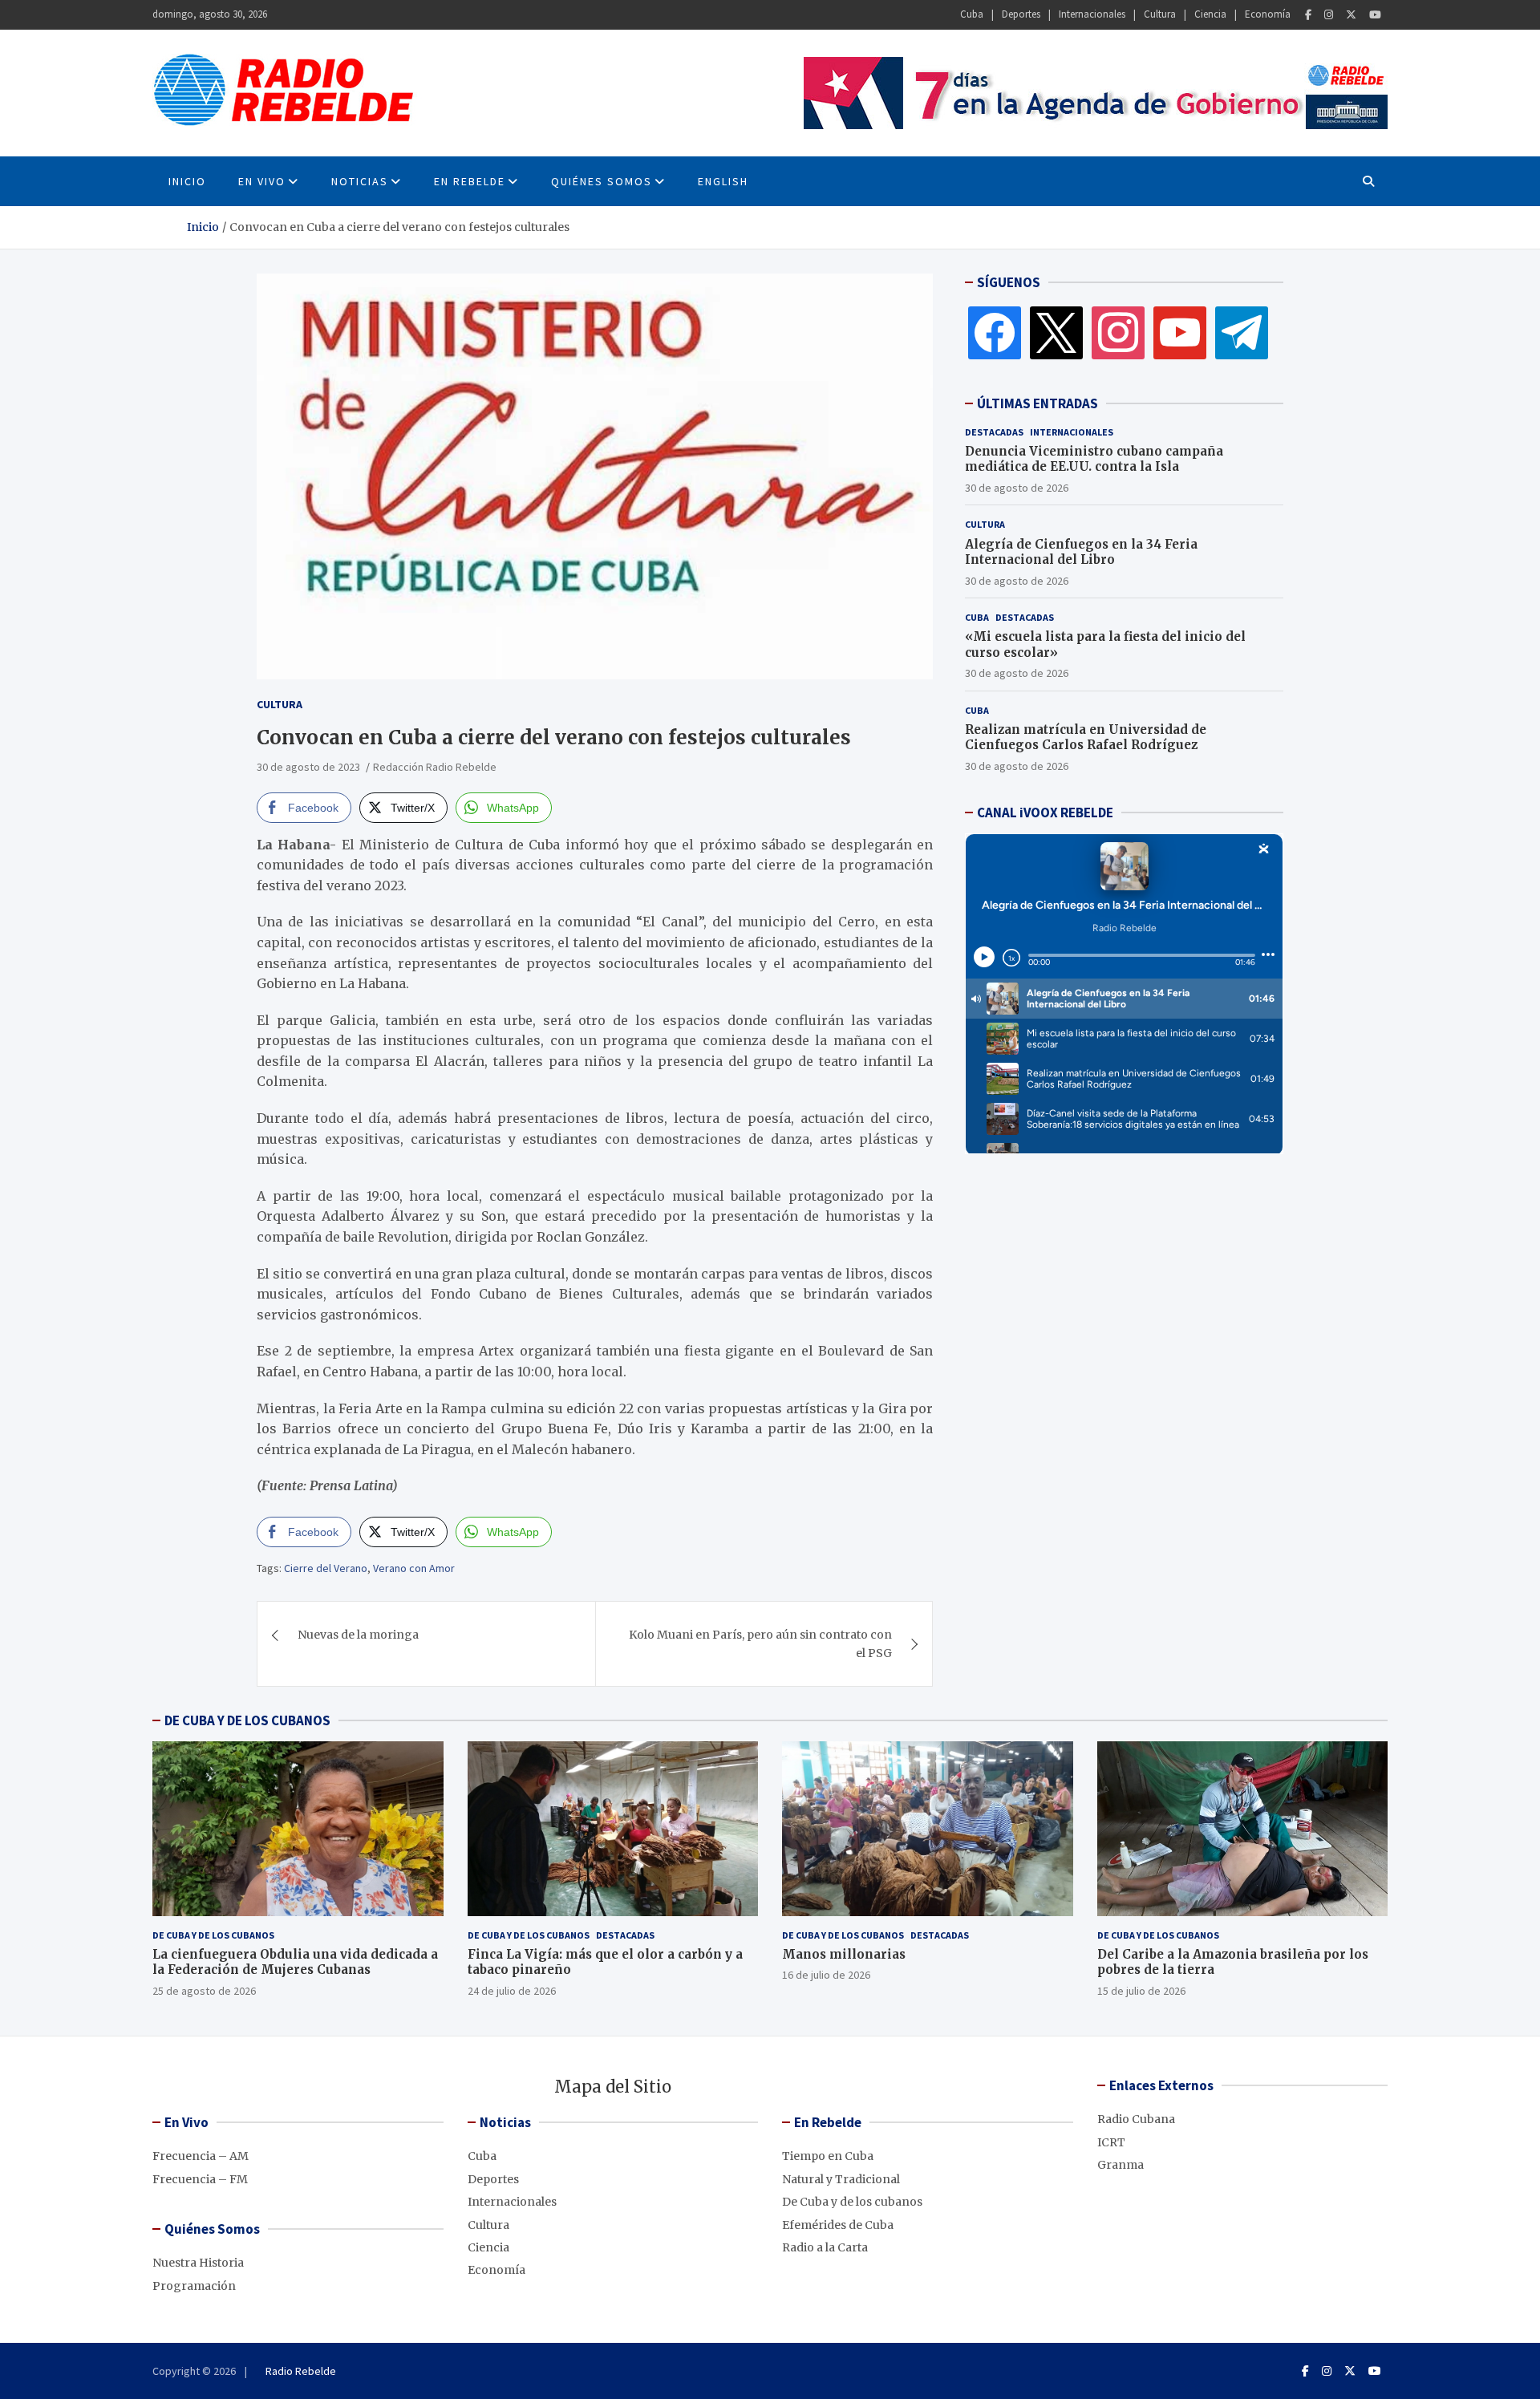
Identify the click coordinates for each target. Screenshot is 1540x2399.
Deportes (1021, 14)
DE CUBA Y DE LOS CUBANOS (247, 1720)
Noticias (360, 181)
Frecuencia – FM (200, 2179)
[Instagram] (1329, 15)
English (723, 181)
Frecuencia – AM (201, 2156)
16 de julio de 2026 (826, 1975)
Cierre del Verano (326, 1568)
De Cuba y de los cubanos (213, 1935)
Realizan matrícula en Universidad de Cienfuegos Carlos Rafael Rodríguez (1086, 738)
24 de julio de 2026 (512, 1991)
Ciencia (1210, 14)
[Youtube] (1375, 15)
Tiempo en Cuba (828, 2156)
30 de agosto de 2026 (1017, 488)
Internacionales (1092, 14)
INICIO (187, 181)
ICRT (1111, 2142)
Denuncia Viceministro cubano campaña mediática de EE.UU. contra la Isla (1094, 459)
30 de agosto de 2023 (308, 767)
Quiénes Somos (602, 181)
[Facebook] (1308, 15)
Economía (1268, 14)
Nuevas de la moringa (358, 1635)
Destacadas (994, 432)
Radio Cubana (1136, 2119)
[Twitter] (1351, 15)
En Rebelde (470, 181)
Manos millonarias (844, 1954)
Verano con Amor (414, 1568)
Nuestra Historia (198, 2263)
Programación (194, 2286)
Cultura (1160, 14)
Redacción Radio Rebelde (435, 767)
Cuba (972, 14)
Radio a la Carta (825, 2247)
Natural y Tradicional (841, 2179)
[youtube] (1180, 332)
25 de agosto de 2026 (204, 1991)
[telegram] (1242, 332)
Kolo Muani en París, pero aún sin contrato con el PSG (760, 1643)
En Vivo (262, 181)
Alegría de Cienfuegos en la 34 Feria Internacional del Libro (1081, 552)
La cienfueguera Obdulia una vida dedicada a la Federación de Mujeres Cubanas (295, 1962)
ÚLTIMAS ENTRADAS (1037, 403)
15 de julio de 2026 (1141, 1991)
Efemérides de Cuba (838, 2225)
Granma (1121, 2165)
